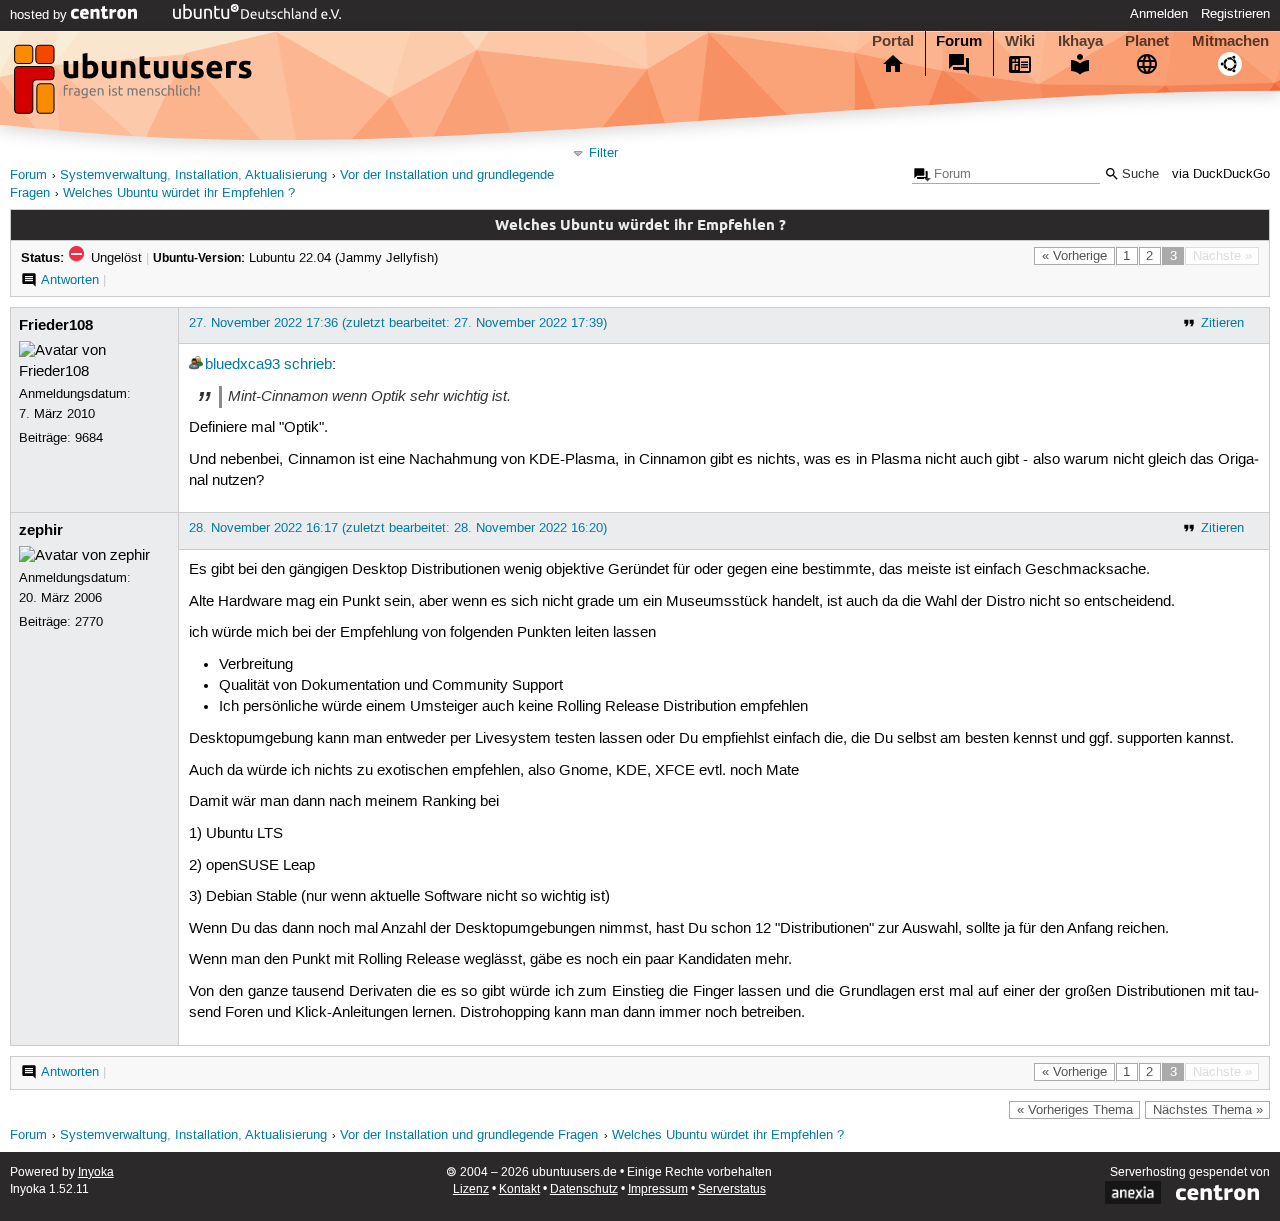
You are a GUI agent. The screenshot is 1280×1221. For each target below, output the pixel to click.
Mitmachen (1230, 41)
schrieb (308, 365)
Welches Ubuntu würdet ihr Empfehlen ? (179, 193)
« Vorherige (1074, 256)
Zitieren (1222, 323)
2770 (89, 622)
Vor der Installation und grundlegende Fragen (469, 1135)
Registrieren (1235, 14)
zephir (41, 530)
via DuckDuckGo (1221, 174)
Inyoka (96, 1172)
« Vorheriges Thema (1075, 1110)
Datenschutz (584, 1189)
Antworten (70, 280)
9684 (89, 438)
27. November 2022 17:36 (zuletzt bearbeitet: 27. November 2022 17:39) (398, 323)
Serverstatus (732, 1189)
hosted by (40, 15)
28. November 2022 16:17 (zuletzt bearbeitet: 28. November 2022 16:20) (398, 528)
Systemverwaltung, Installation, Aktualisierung (193, 175)
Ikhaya (1080, 41)
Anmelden (1159, 14)
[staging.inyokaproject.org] (135, 85)
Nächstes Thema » (1208, 1110)
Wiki (1020, 41)
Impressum (658, 1189)
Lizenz (471, 1189)
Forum (959, 41)
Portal (893, 41)
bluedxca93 (242, 365)
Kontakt (519, 1189)
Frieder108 (56, 325)
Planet (1147, 41)
